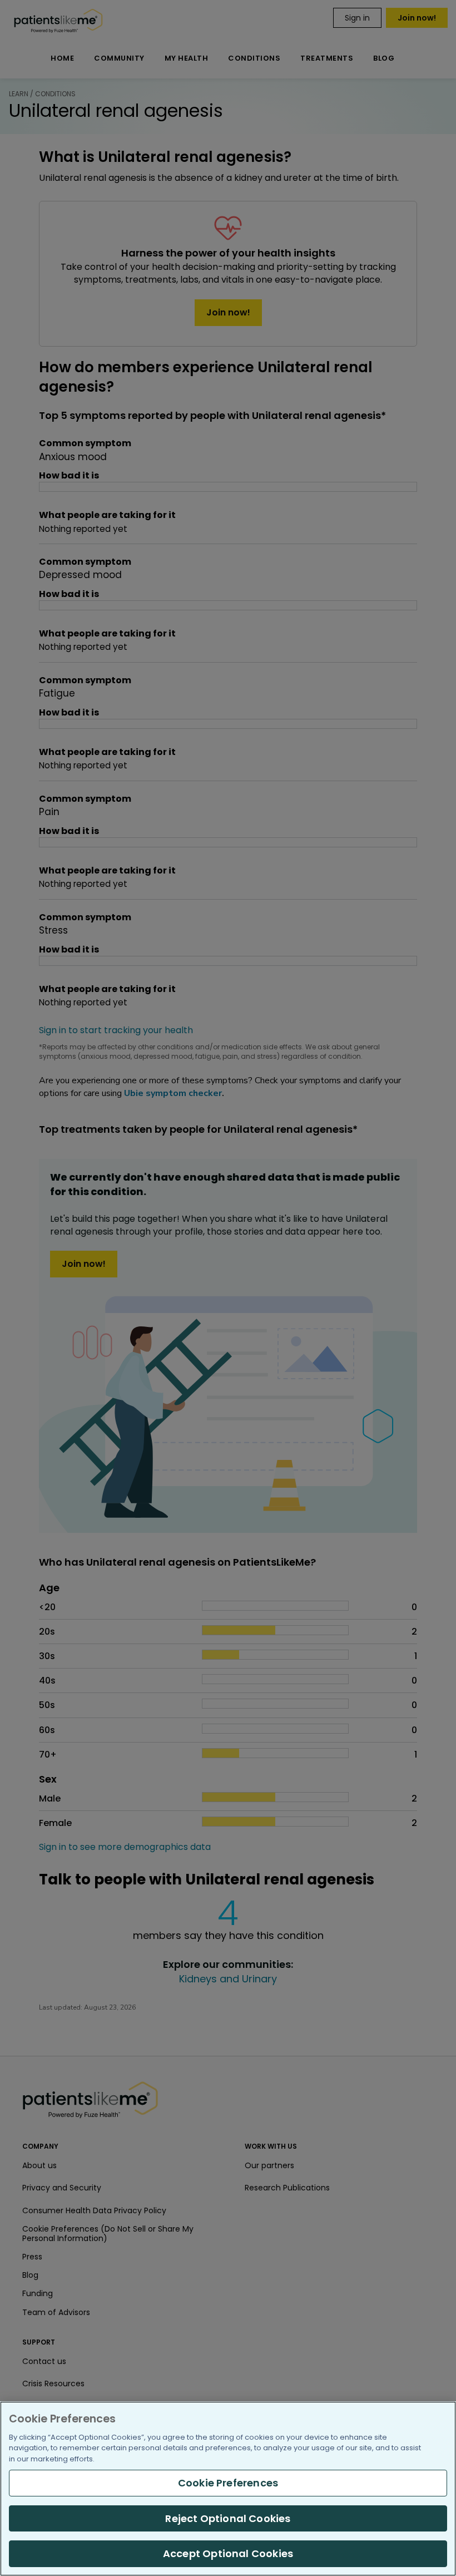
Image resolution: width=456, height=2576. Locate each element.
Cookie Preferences (228, 2483)
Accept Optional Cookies (228, 2553)
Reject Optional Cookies (228, 2518)
